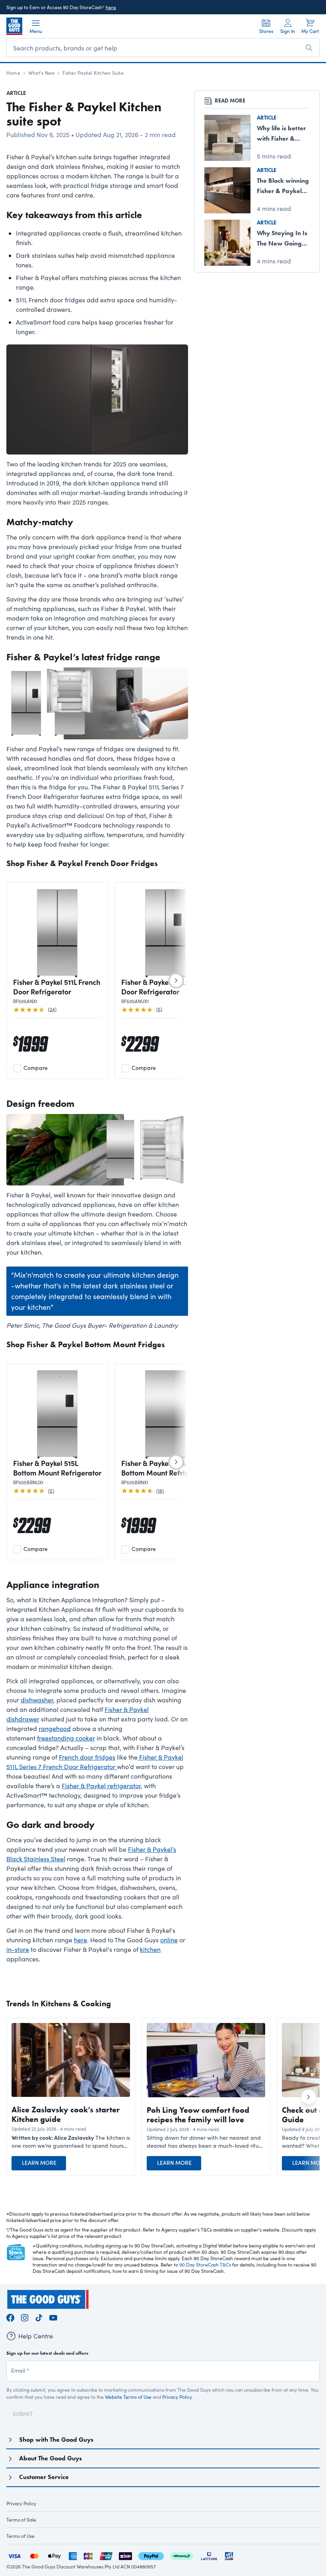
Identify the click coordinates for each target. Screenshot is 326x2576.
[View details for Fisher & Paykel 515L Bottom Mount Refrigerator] (57, 1414)
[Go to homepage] (14, 26)
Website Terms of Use (128, 2397)
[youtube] (53, 2317)
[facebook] (10, 2317)
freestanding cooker (66, 1738)
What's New (41, 73)
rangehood (55, 1728)
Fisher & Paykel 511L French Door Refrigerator (57, 987)
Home (13, 73)
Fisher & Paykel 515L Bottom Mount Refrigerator (57, 1468)
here (111, 7)
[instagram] (25, 2317)
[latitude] (209, 2555)
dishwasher (37, 1700)
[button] (71, 2142)
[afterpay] (182, 2555)
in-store (18, 1949)
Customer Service (44, 2477)
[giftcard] (229, 2555)
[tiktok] (39, 2317)
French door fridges (87, 1757)
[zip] (125, 2555)
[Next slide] (176, 981)
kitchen (150, 1949)
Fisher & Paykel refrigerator (101, 1786)
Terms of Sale (21, 2520)
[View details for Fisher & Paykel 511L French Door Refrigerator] (57, 933)
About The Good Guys (50, 2458)
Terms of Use (20, 2536)
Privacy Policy (177, 2397)
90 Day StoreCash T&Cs (205, 2265)
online (169, 1940)
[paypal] (151, 2555)
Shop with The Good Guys (56, 2440)
